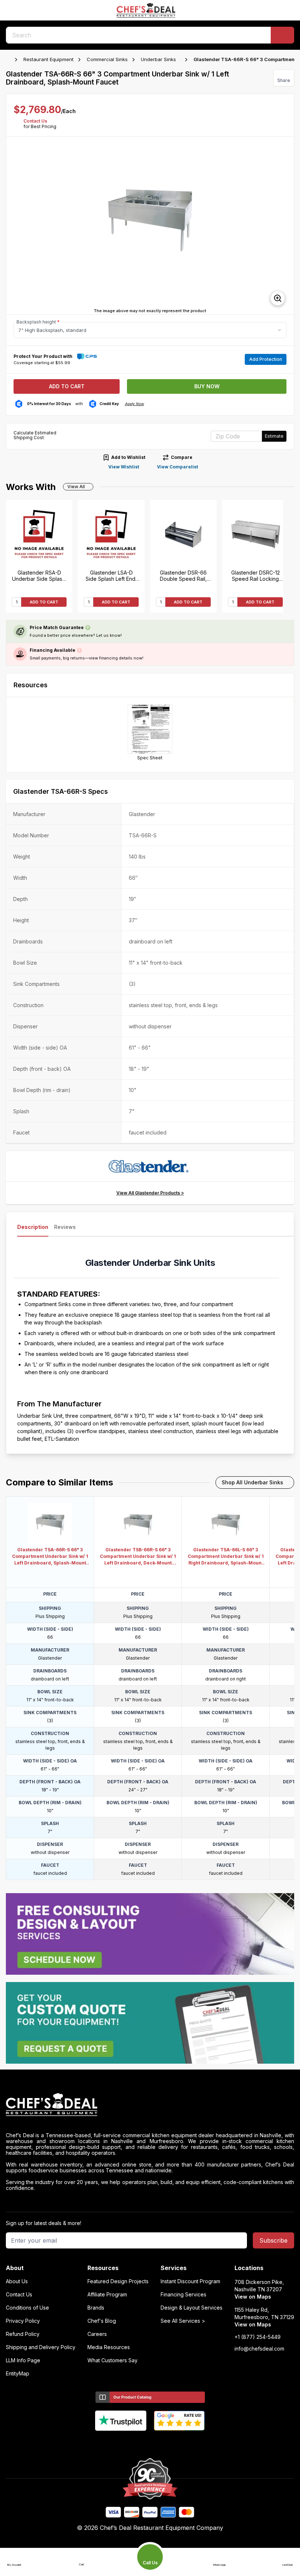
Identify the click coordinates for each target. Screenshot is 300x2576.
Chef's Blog (102, 2321)
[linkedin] (164, 2443)
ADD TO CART (44, 602)
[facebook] (122, 2443)
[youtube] (136, 2443)
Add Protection (266, 359)
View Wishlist (124, 467)
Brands (96, 2308)
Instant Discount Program (190, 2281)
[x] (150, 2443)
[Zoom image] (278, 298)
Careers (97, 2334)
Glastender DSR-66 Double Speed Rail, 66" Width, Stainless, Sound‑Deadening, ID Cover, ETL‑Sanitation (183, 576)
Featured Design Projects (118, 2281)
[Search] (282, 35)
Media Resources (109, 2347)
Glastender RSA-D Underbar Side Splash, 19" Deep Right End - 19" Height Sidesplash (39, 576)
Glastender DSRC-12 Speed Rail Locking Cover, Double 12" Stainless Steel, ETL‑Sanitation (256, 576)
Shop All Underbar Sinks (252, 1482)
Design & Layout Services (192, 2308)
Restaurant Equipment (48, 59)
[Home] (10, 60)
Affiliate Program (107, 2295)
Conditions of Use (27, 2308)
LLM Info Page (23, 2360)
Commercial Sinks (107, 59)
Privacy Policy (23, 2321)
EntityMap (18, 2374)
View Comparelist (177, 467)
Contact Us (35, 121)
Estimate (274, 436)
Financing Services (183, 2295)
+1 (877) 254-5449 (258, 2337)
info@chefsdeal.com (259, 2349)
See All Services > (183, 2321)
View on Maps (253, 2297)
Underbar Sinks (158, 59)
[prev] (15, 226)
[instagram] (179, 2443)
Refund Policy (23, 2334)
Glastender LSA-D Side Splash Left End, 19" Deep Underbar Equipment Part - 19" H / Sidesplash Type (111, 576)
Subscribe (273, 2240)
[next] (285, 226)
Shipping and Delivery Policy (41, 2347)
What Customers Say (112, 2360)
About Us (17, 2281)
